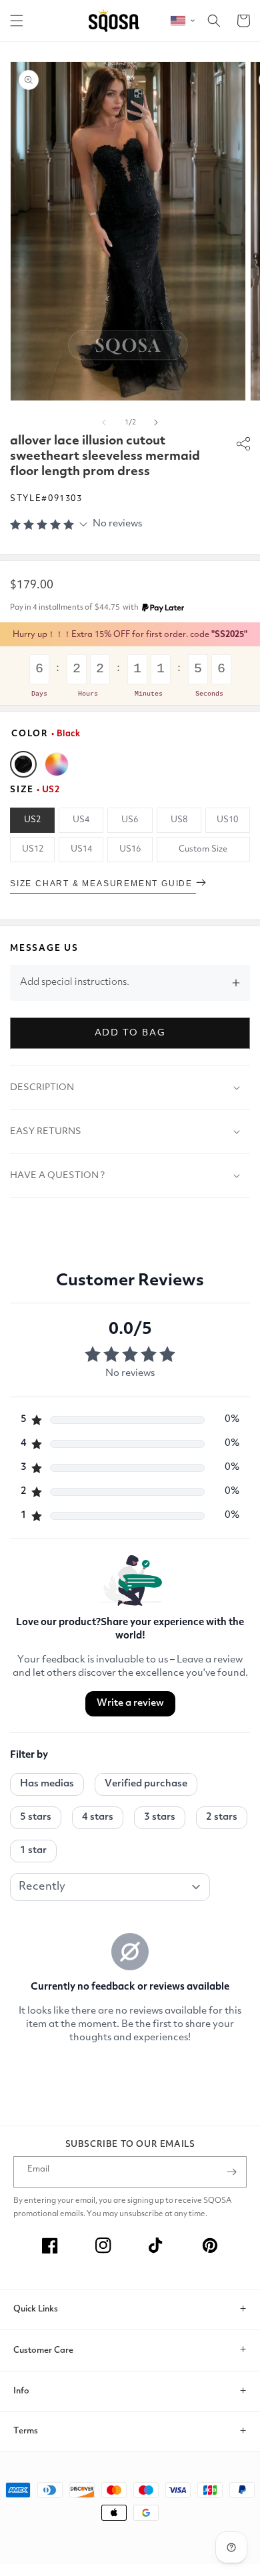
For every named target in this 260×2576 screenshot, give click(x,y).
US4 (81, 820)
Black (23, 764)
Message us (44, 949)
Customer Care (43, 2350)
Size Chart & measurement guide (103, 884)
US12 (33, 849)
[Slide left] (104, 422)
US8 (179, 820)
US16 (130, 849)
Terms (26, 2431)
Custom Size (203, 849)
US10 (227, 820)
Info (21, 2391)
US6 (130, 820)
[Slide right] (156, 422)
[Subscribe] (231, 2172)
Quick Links (36, 2309)
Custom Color (57, 764)
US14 (81, 849)
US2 (32, 820)
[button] (17, 21)
